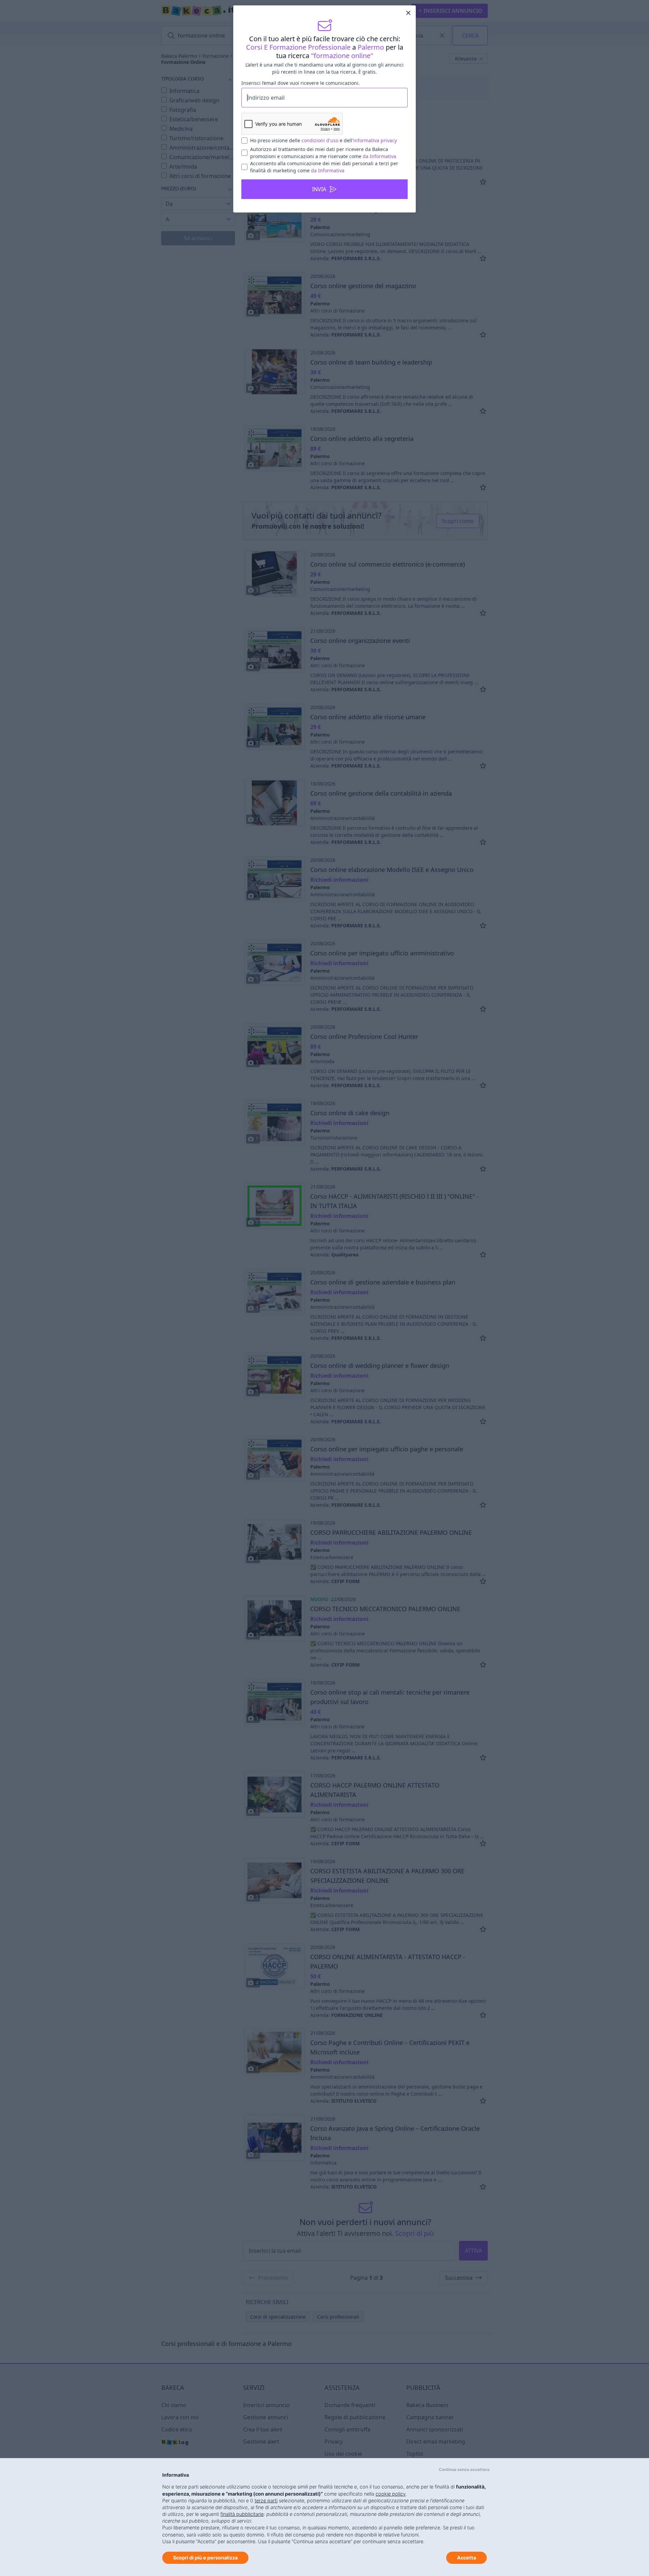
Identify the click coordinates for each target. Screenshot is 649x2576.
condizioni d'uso (320, 140)
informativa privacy (375, 140)
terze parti (266, 2500)
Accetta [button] (466, 2558)
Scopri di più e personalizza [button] (205, 2558)
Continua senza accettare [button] (464, 2469)
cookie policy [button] (391, 2494)
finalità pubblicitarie (242, 2514)
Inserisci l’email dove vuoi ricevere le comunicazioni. (301, 83)
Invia (319, 189)
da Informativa (379, 156)
